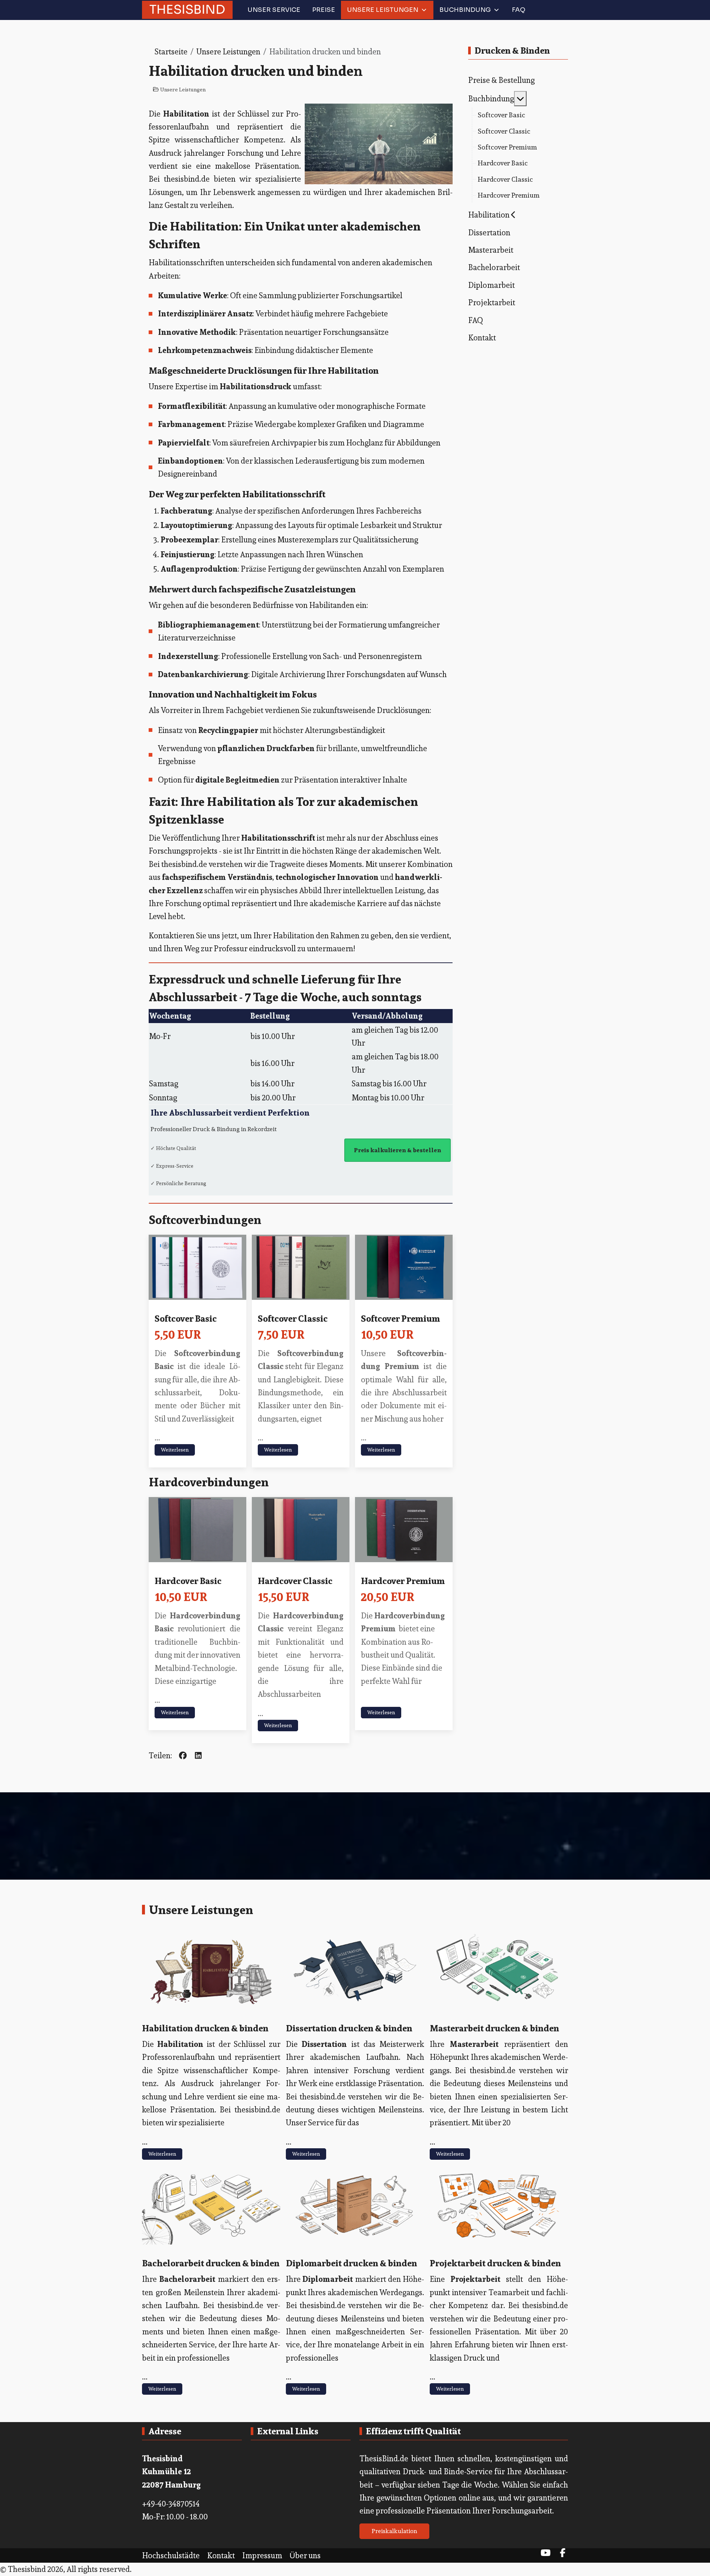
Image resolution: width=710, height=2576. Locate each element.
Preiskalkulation (394, 2531)
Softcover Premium (400, 1318)
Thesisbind (187, 9)
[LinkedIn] (198, 1756)
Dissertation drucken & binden (349, 2028)
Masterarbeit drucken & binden (494, 2028)
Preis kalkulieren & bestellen (398, 1150)
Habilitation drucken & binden (205, 2028)
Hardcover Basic (188, 1581)
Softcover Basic (186, 1318)
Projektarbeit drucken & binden (495, 2263)
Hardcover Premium (403, 1581)
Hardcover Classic (295, 1581)
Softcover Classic (293, 1318)
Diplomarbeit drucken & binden (351, 2263)
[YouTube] (545, 2553)
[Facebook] (183, 1756)
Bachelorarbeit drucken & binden (211, 2263)
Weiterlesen (175, 1450)
